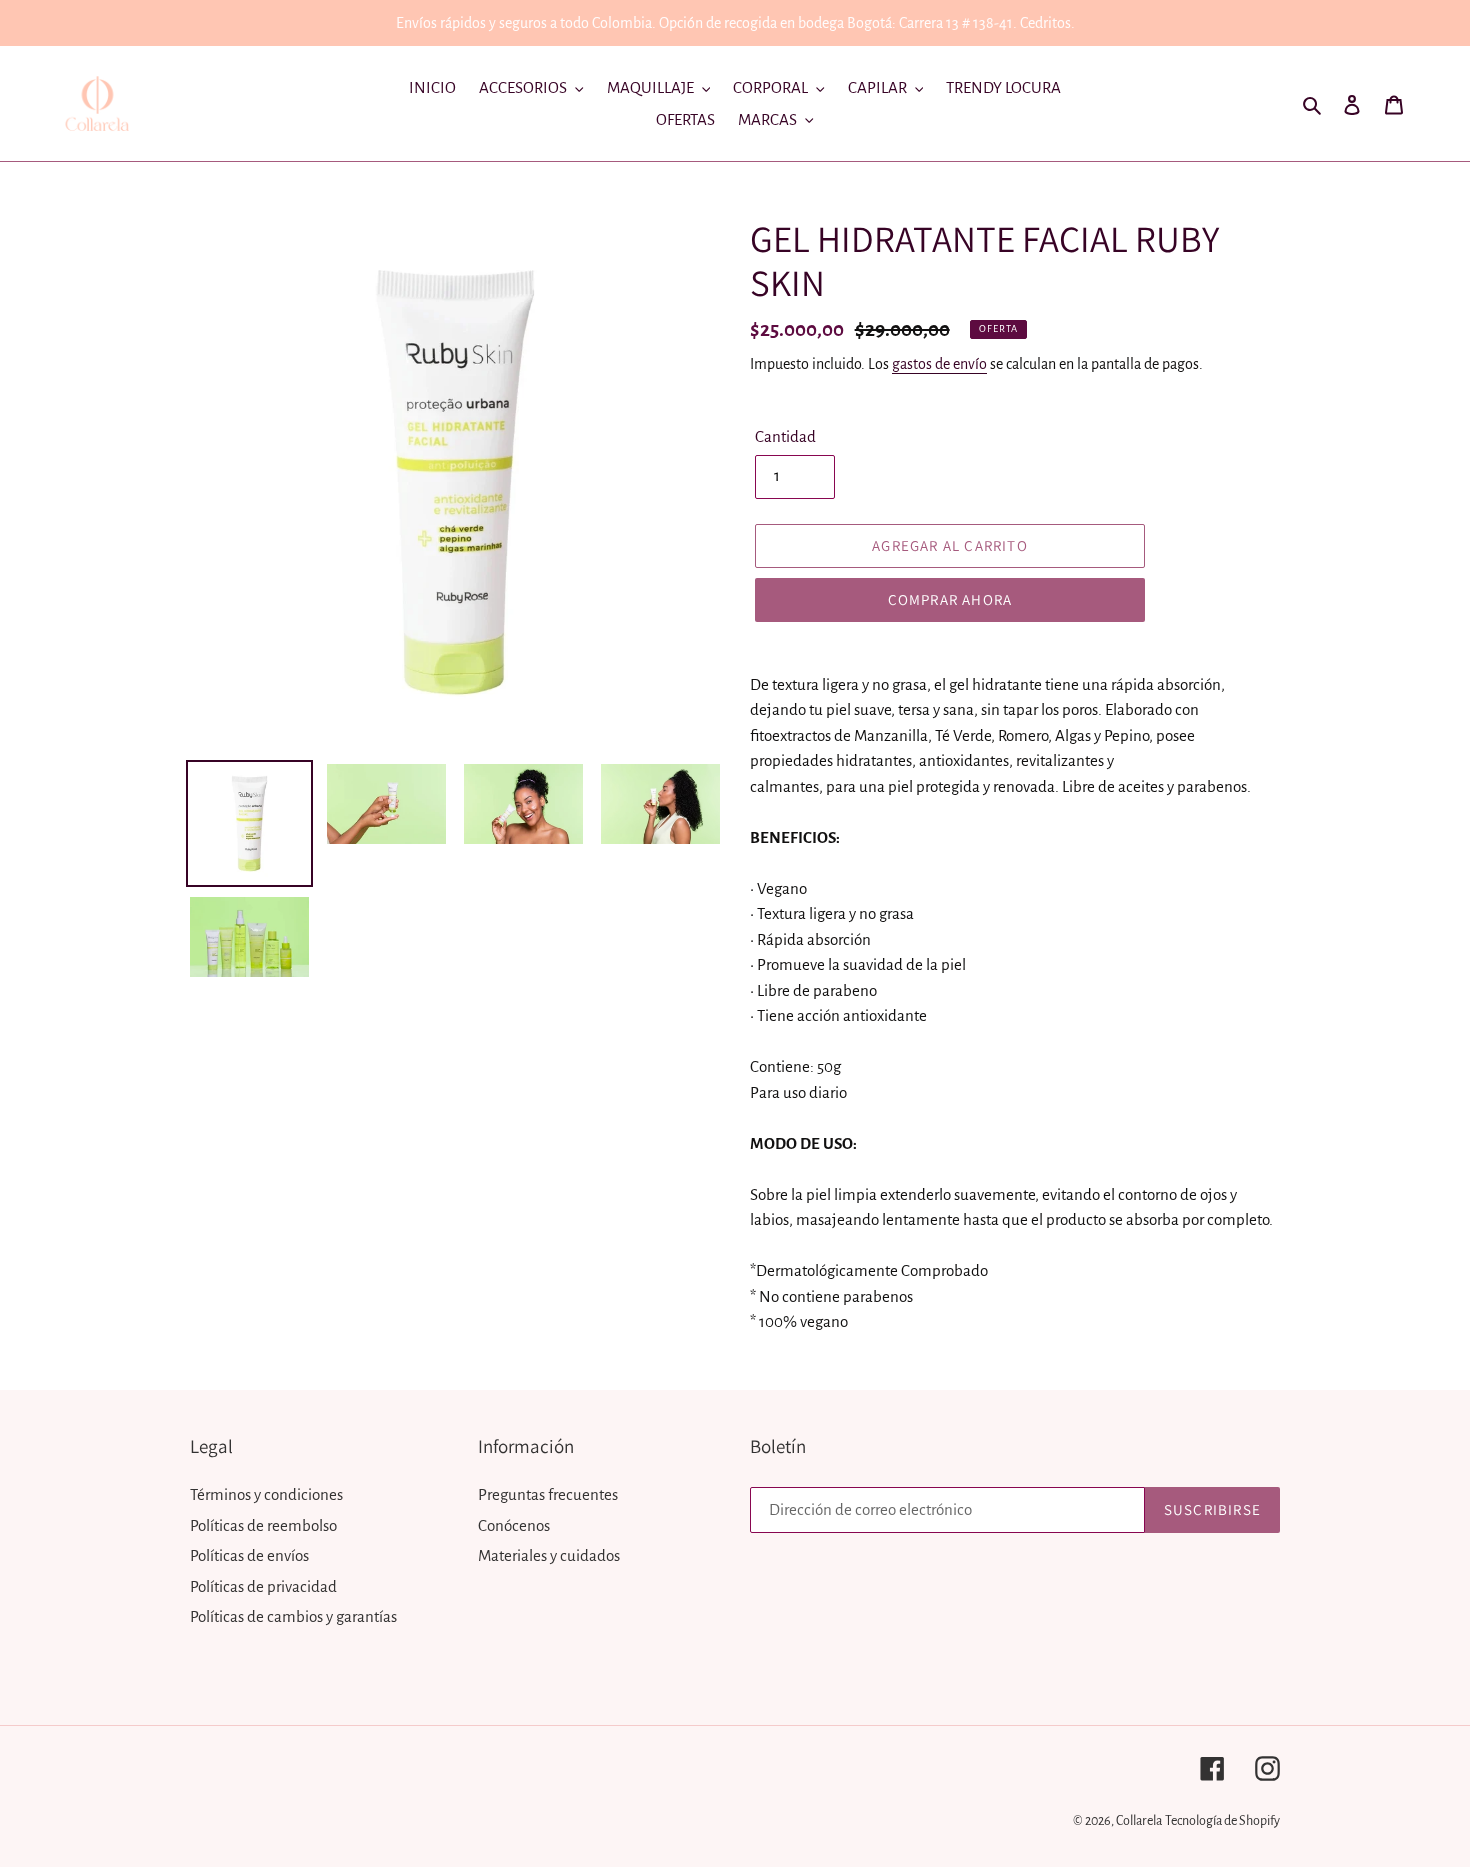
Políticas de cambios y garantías (293, 1616)
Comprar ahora (950, 599)
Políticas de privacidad (263, 1586)
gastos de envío (939, 364)
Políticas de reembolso (263, 1525)
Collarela (1139, 1821)
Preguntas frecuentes (548, 1494)
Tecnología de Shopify (1222, 1821)
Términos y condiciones (266, 1494)
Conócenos (514, 1525)
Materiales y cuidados (549, 1555)
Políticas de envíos (249, 1555)
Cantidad (785, 436)
